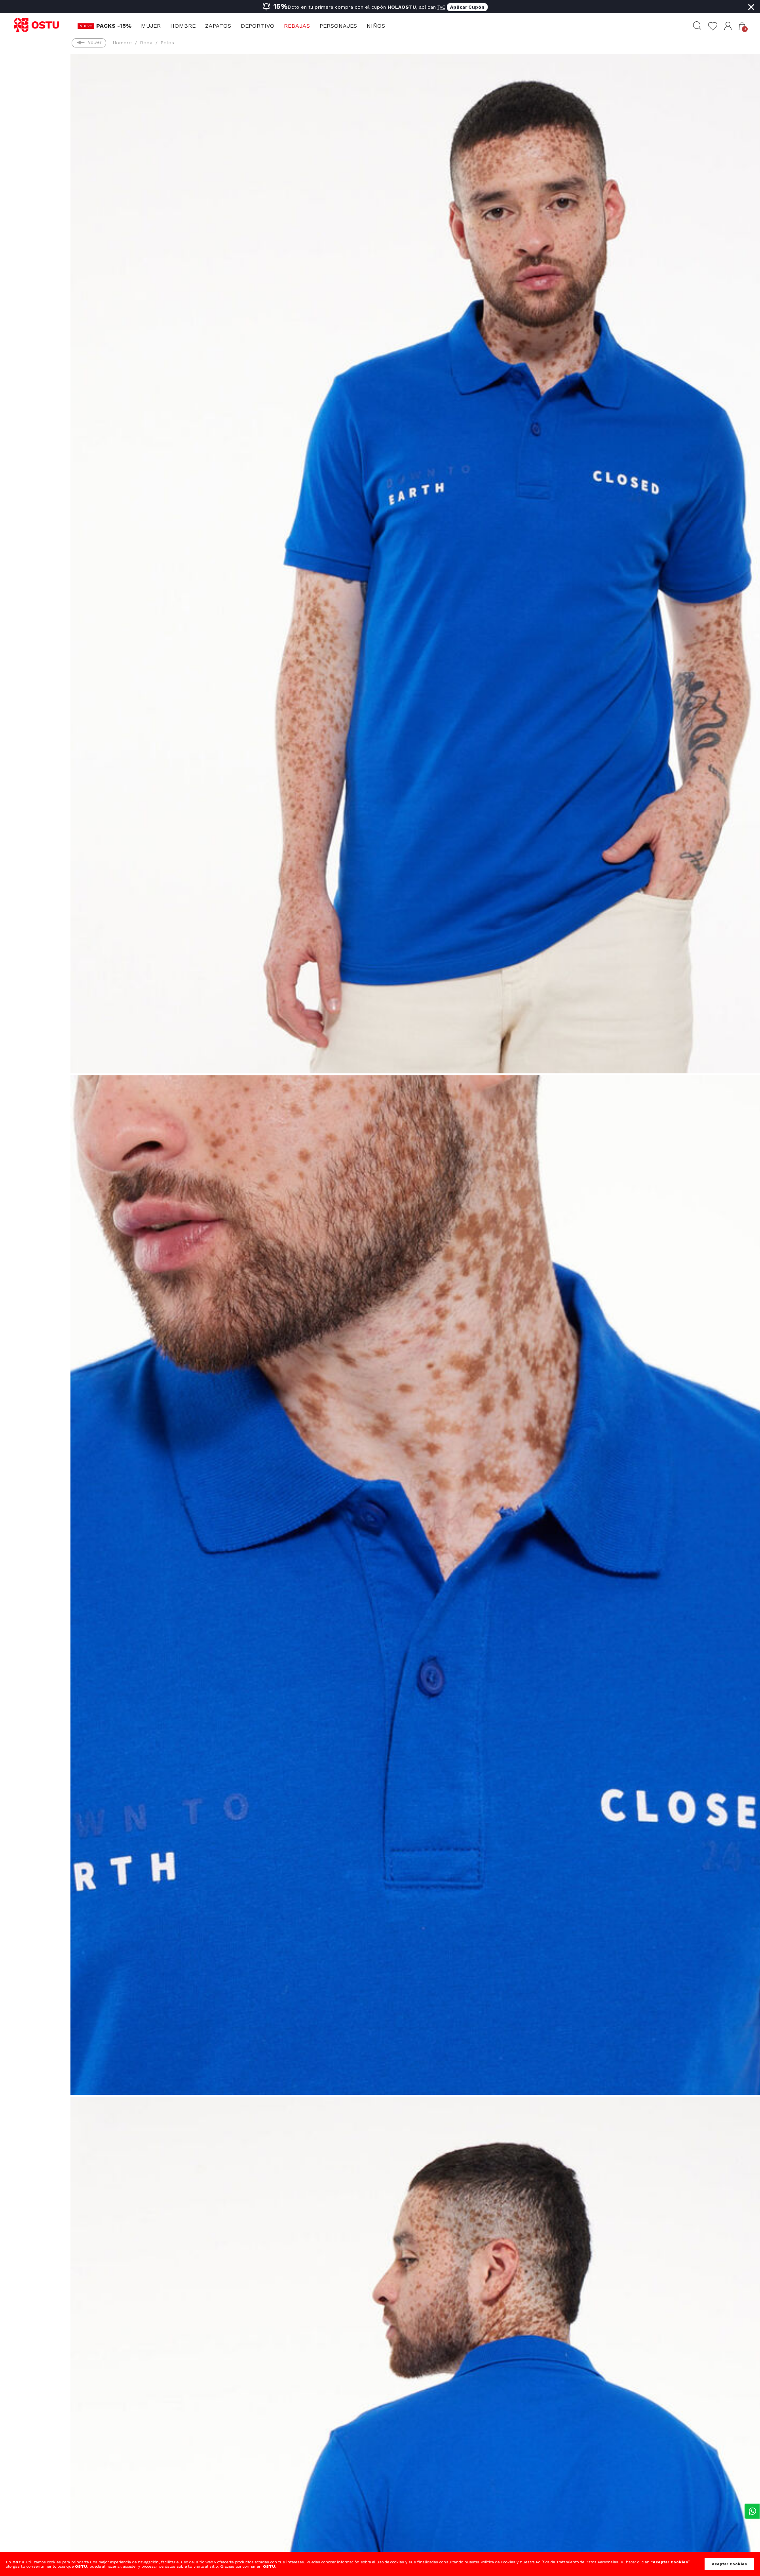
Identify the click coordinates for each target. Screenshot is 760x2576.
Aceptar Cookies (729, 2564)
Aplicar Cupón (467, 7)
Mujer (151, 26)
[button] (728, 26)
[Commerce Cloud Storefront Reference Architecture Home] (40, 25)
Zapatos (218, 26)
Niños (376, 26)
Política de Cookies (498, 2562)
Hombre (183, 26)
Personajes (338, 26)
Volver (95, 43)
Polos (167, 43)
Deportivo (257, 26)
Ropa (146, 43)
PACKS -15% (114, 26)
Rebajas (297, 26)
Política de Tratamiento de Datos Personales (577, 2562)
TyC (441, 7)
